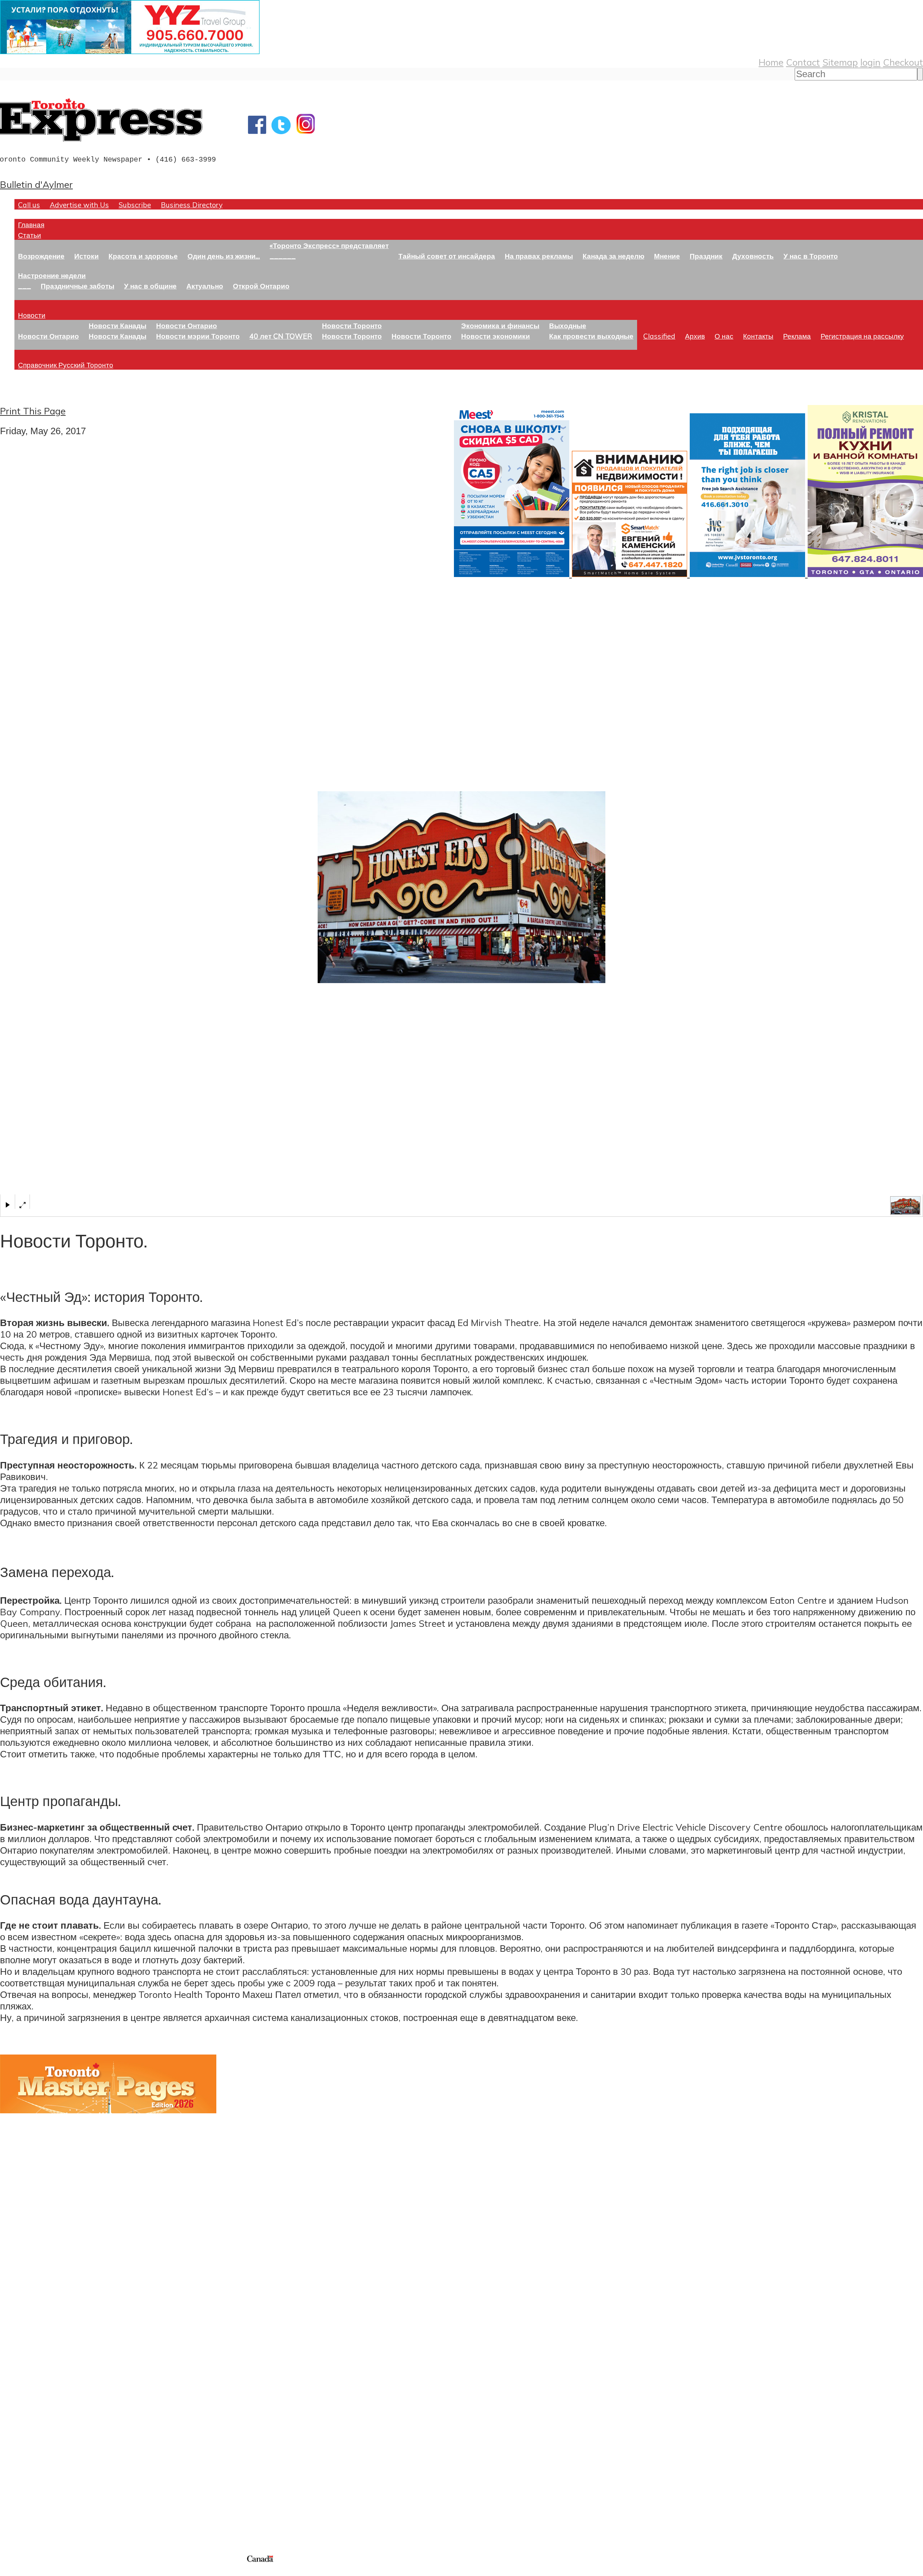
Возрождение (41, 256)
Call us (29, 205)
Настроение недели (52, 275)
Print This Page (33, 411)
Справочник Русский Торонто (66, 365)
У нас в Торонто (811, 256)
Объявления (27, 2414)
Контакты (758, 336)
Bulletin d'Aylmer (36, 184)
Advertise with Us (79, 205)
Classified (659, 336)
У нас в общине (150, 286)
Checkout (903, 62)
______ (283, 256)
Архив (695, 336)
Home (771, 62)
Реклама (797, 336)
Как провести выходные (591, 336)
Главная (31, 224)
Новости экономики (496, 336)
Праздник (706, 256)
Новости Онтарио (48, 336)
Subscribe (135, 205)
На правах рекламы (539, 256)
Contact (803, 62)
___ (25, 286)
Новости (32, 315)
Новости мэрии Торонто (198, 336)
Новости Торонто (352, 325)
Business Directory (192, 205)
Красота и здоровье (143, 256)
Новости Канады (118, 325)
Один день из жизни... (224, 256)
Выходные (568, 325)
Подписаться (28, 2379)
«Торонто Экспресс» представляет (329, 245)
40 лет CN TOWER (281, 336)
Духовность (753, 256)
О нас (724, 336)
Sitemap (840, 62)
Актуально (205, 286)
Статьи (30, 235)
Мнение (667, 256)
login (870, 62)
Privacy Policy (43, 2571)
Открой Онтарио (261, 286)
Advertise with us (38, 2506)
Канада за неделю (613, 256)
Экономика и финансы (500, 325)
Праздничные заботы (78, 286)
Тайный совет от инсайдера (447, 256)
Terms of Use (11, 2571)
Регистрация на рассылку (862, 336)
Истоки (87, 256)
